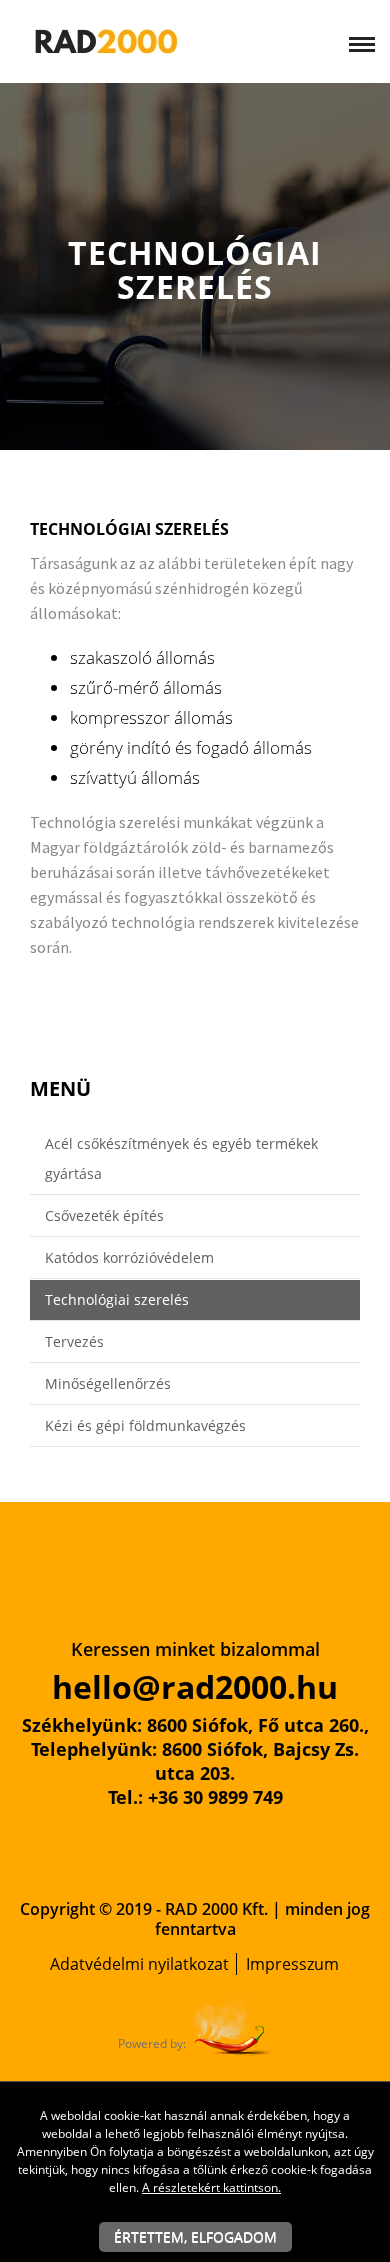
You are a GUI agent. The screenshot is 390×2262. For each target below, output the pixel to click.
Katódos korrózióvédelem (129, 1257)
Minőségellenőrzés (108, 1383)
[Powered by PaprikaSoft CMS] (235, 2020)
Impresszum (292, 1964)
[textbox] (195, 779)
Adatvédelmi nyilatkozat (139, 1964)
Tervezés (74, 1341)
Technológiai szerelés (117, 1299)
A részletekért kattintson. (211, 2187)
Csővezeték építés (104, 1215)
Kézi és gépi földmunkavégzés (145, 1425)
